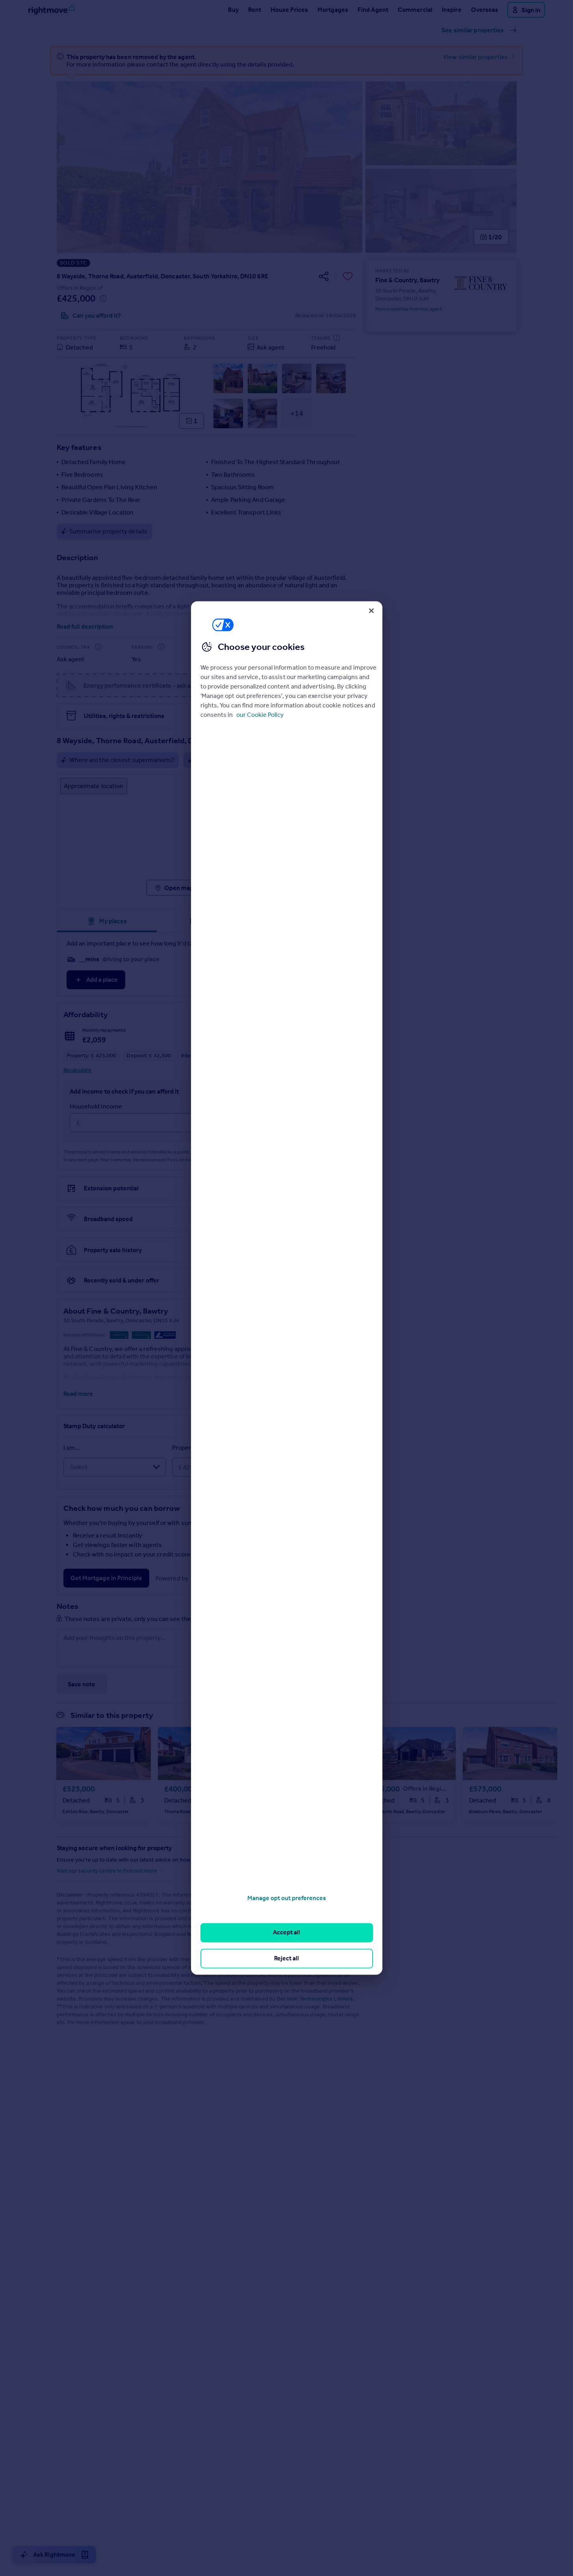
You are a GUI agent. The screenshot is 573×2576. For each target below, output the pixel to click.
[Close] (371, 611)
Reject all (286, 1958)
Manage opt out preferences (287, 1898)
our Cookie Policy (260, 715)
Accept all (286, 1933)
